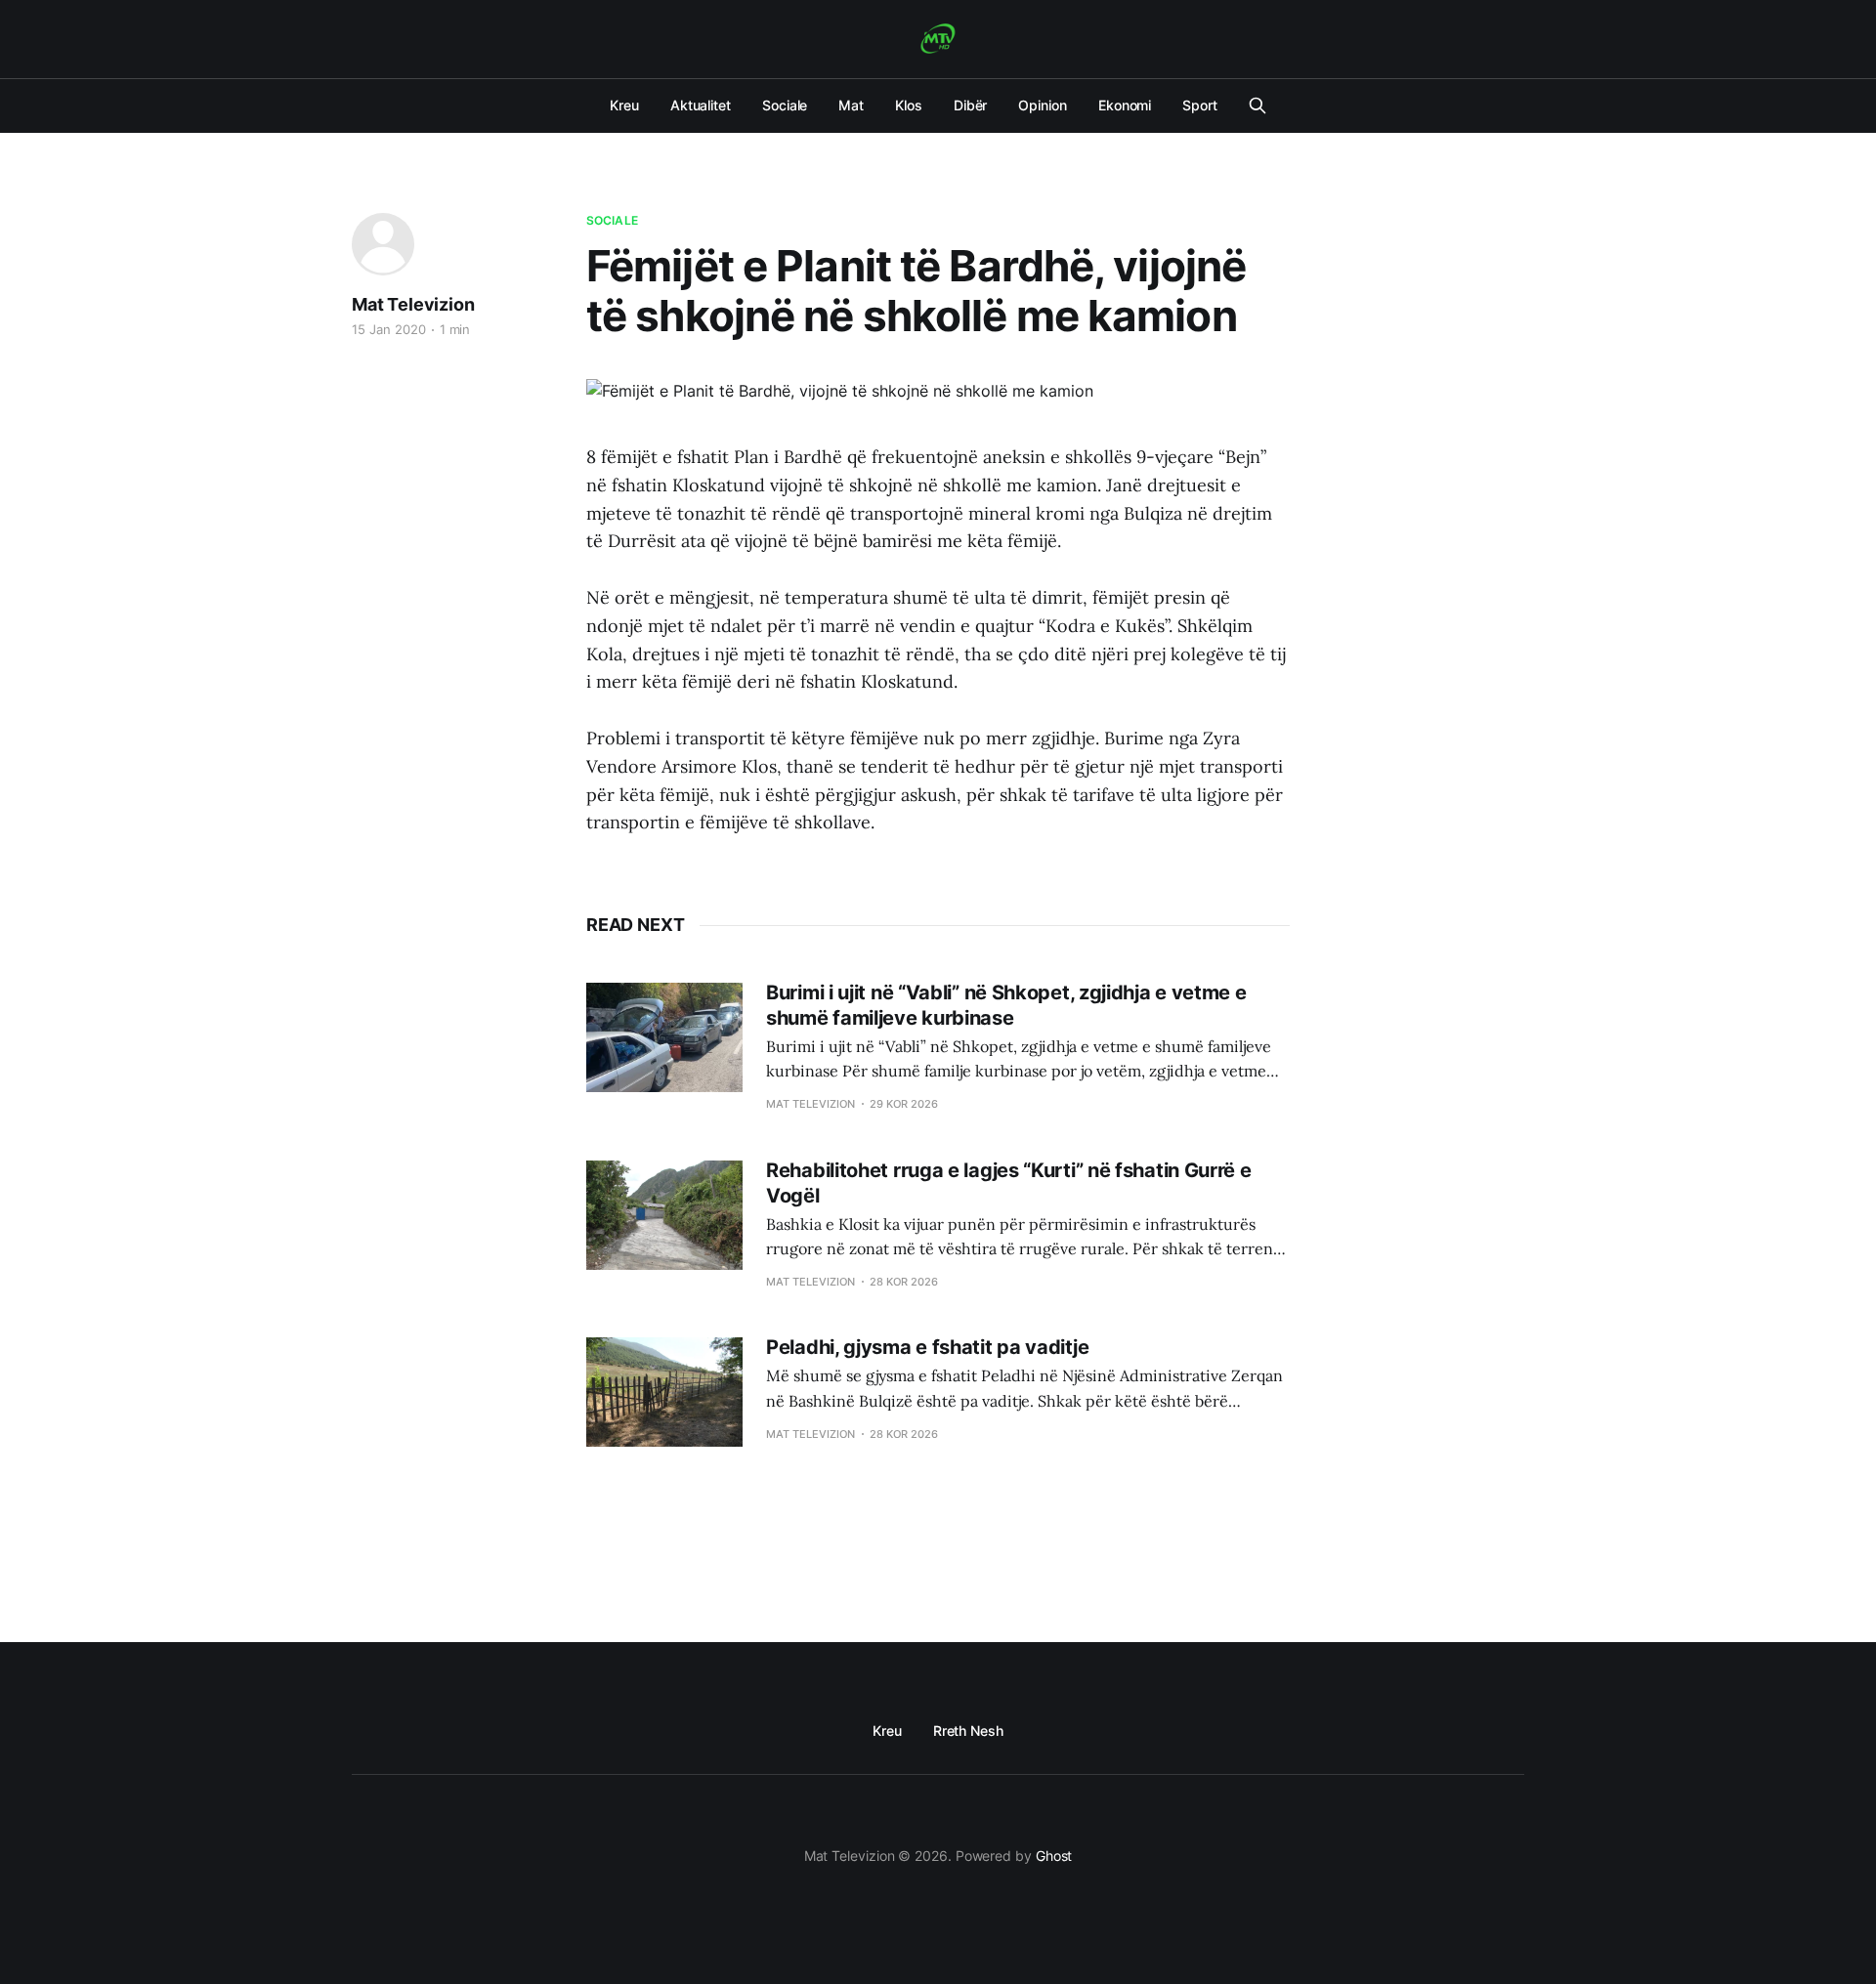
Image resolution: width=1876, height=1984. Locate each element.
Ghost (1054, 1856)
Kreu (624, 105)
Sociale (785, 105)
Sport (1200, 105)
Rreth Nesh (968, 1731)
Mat (851, 105)
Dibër (971, 105)
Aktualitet (701, 105)
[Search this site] (1258, 106)
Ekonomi (1125, 105)
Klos (909, 105)
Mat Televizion (413, 304)
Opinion (1042, 105)
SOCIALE (612, 220)
